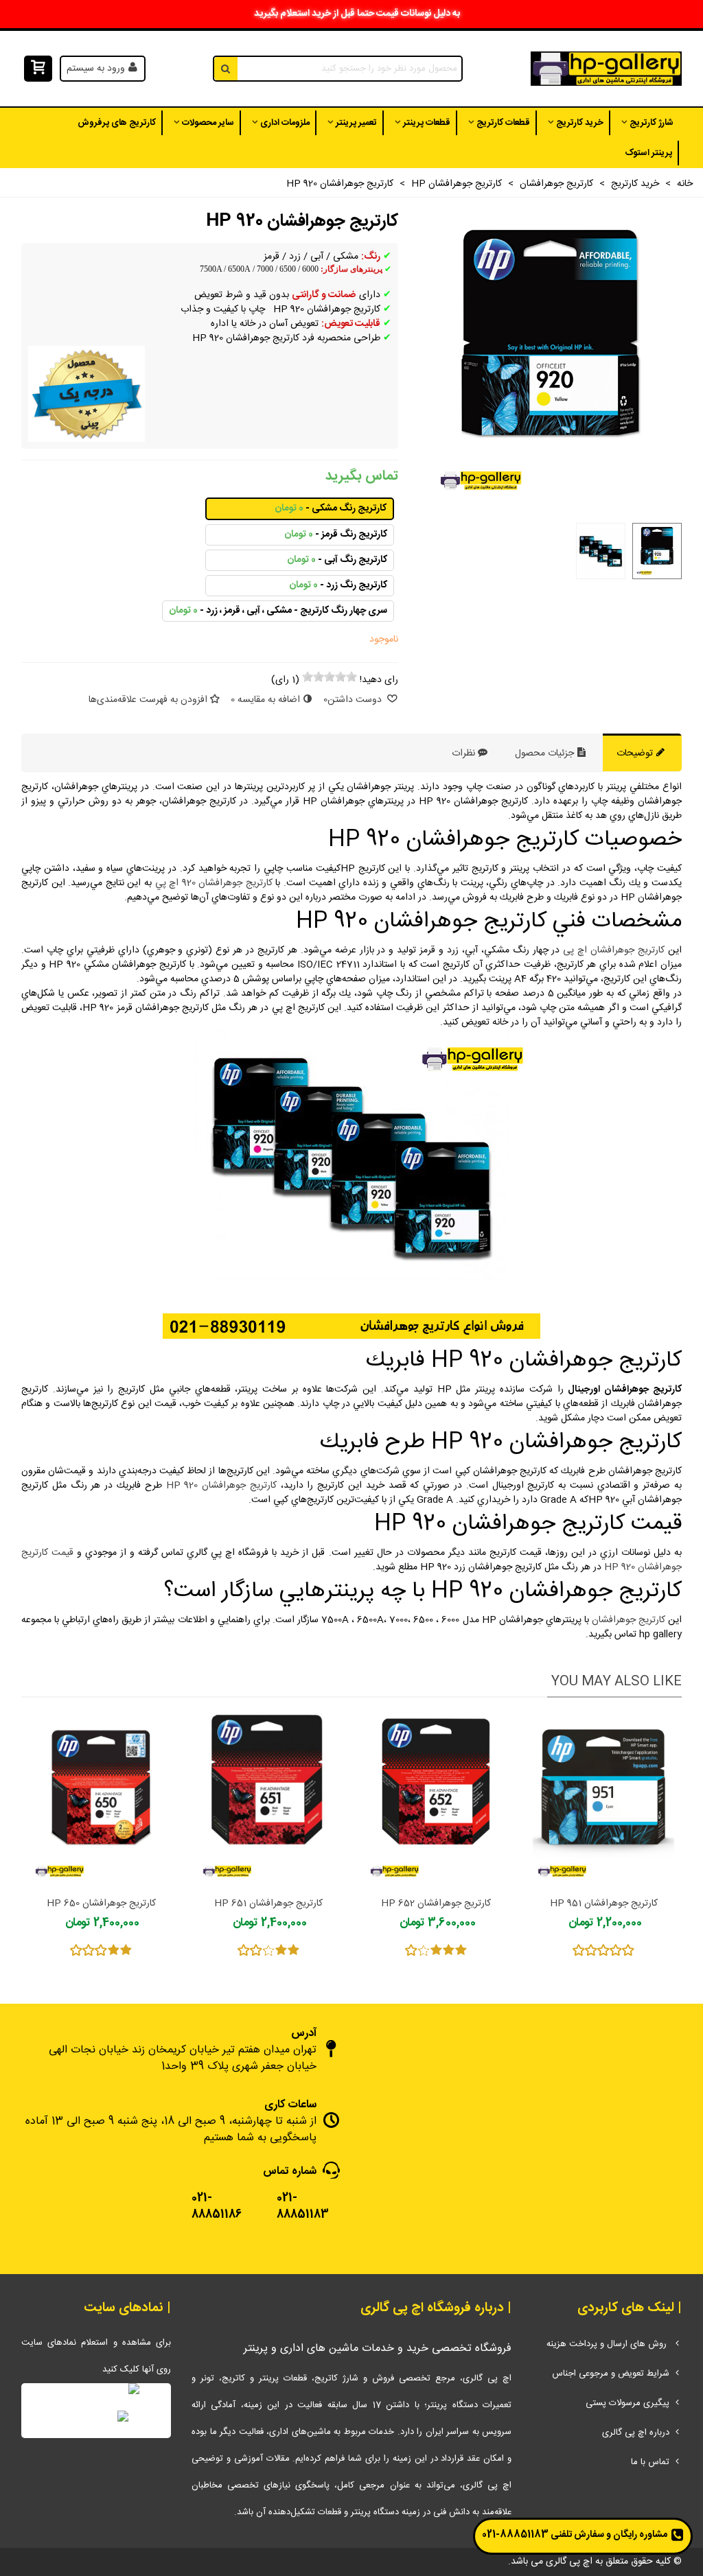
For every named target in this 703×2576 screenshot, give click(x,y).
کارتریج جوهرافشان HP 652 (436, 1904)
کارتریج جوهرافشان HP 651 (268, 1904)
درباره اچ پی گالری (636, 2433)
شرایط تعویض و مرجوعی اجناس (611, 2374)
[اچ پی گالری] (606, 69)
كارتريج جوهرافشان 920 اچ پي (214, 883)
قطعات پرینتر (427, 123)
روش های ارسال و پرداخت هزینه (608, 2344)
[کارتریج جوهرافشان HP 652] (436, 1801)
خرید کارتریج (580, 123)
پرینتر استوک (648, 153)
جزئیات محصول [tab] (546, 753)
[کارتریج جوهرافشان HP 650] (101, 1801)
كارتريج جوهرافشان (629, 1620)
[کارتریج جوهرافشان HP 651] (268, 1801)
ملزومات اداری (285, 123)
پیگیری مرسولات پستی (627, 2403)
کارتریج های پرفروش (117, 123)
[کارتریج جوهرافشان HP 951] (603, 1801)
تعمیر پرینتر (356, 123)
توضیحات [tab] (636, 753)
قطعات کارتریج (503, 123)
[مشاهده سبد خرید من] (37, 69)
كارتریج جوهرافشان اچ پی (614, 950)
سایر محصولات (208, 123)
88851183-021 (515, 2535)
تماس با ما (650, 2462)
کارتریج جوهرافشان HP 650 (101, 1904)
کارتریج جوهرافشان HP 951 (604, 1904)
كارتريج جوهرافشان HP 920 (221, 1486)
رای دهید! (379, 680)
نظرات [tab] (463, 753)
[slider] (330, 677)
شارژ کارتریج (652, 123)
